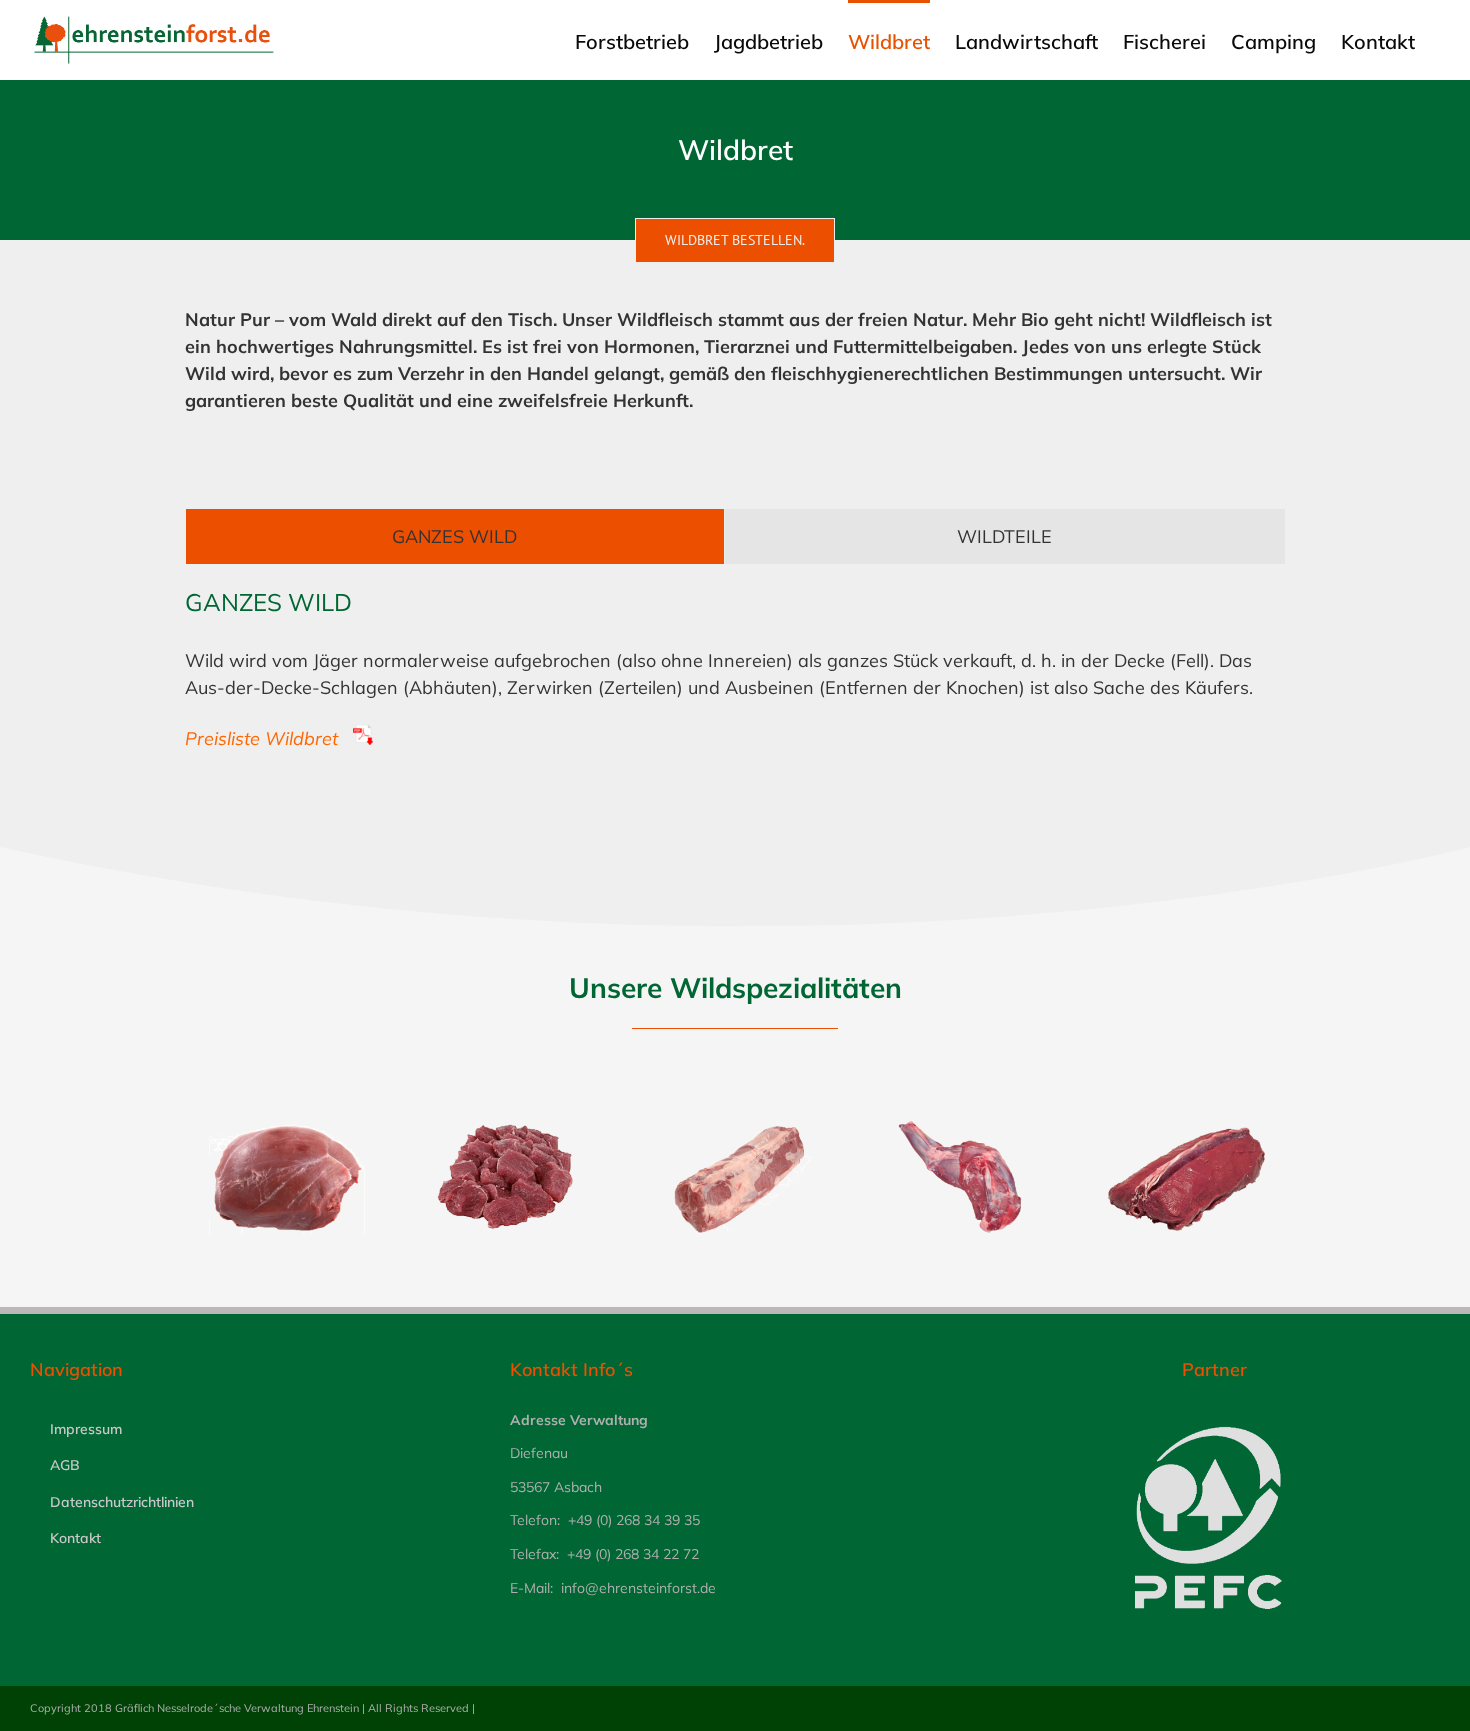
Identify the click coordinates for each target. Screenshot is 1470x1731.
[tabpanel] (735, 689)
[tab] (455, 536)
